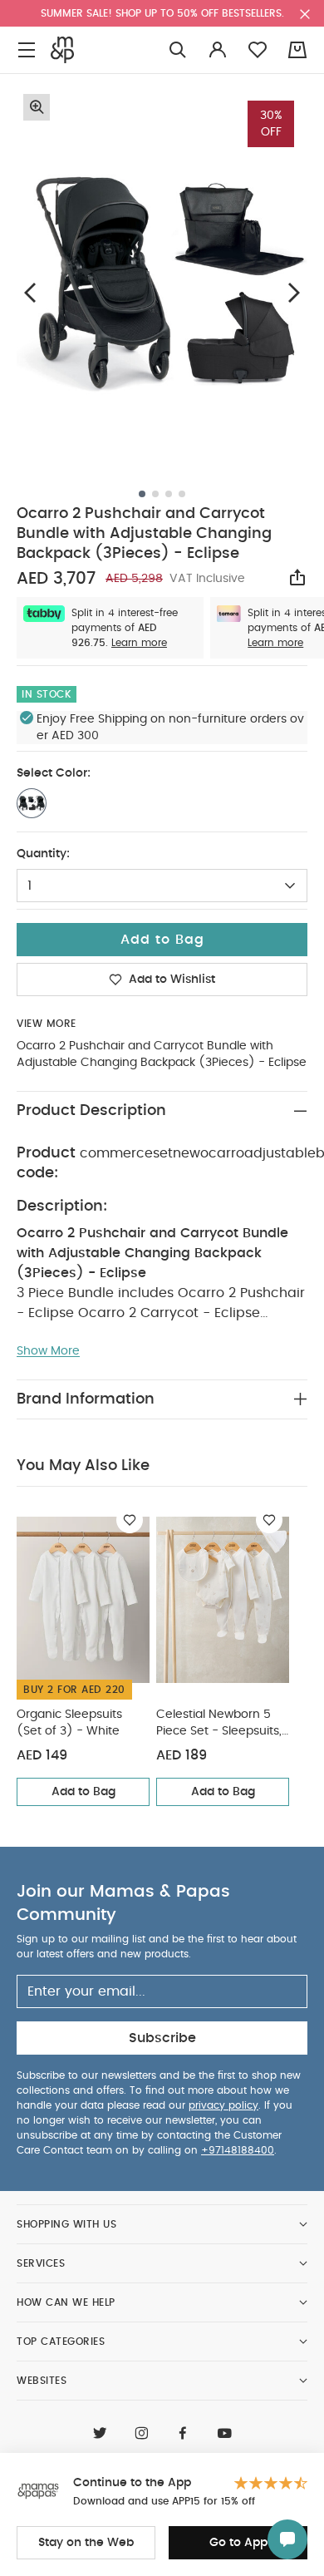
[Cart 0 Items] (297, 50)
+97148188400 (238, 2150)
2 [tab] (155, 494)
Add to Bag (83, 1792)
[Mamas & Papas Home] (62, 50)
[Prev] (30, 292)
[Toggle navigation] (27, 50)
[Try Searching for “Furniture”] (178, 50)
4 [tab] (182, 494)
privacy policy (223, 2105)
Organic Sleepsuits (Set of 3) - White (69, 1723)
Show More (48, 1351)
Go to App (238, 2543)
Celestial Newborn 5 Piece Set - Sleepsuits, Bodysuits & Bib (219, 1724)
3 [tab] (169, 494)
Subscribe (162, 2038)
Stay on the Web (86, 2543)
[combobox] (162, 886)
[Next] (294, 292)
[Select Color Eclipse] (32, 803)
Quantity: (43, 854)
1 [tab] (142, 494)
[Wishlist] (130, 1520)
